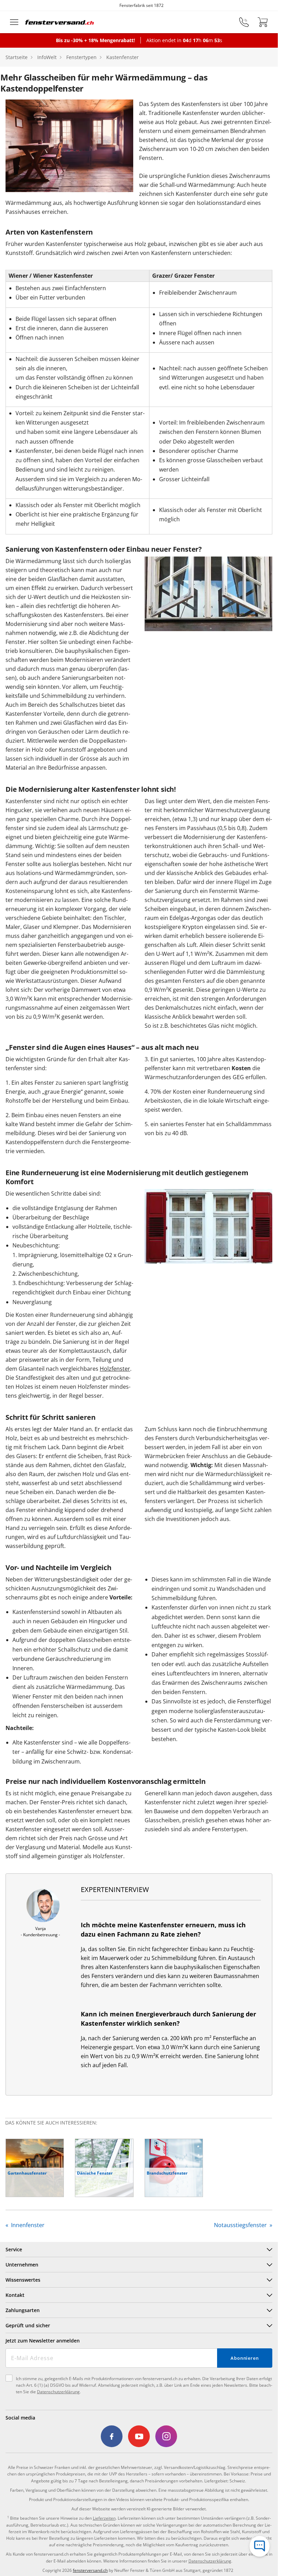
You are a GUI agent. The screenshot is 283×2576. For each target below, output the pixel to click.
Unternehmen (22, 2265)
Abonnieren (245, 2358)
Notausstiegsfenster (241, 2225)
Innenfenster (27, 2225)
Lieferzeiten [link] (104, 2518)
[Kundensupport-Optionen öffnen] (260, 2546)
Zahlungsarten (23, 2310)
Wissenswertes (23, 2280)
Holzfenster (115, 1369)
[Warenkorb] (263, 22)
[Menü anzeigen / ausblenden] (14, 22)
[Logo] (60, 22)
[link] (112, 2436)
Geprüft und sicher (28, 2325)
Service (14, 2249)
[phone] (244, 22)
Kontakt (15, 2295)
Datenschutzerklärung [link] (210, 2561)
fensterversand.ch (90, 2570)
